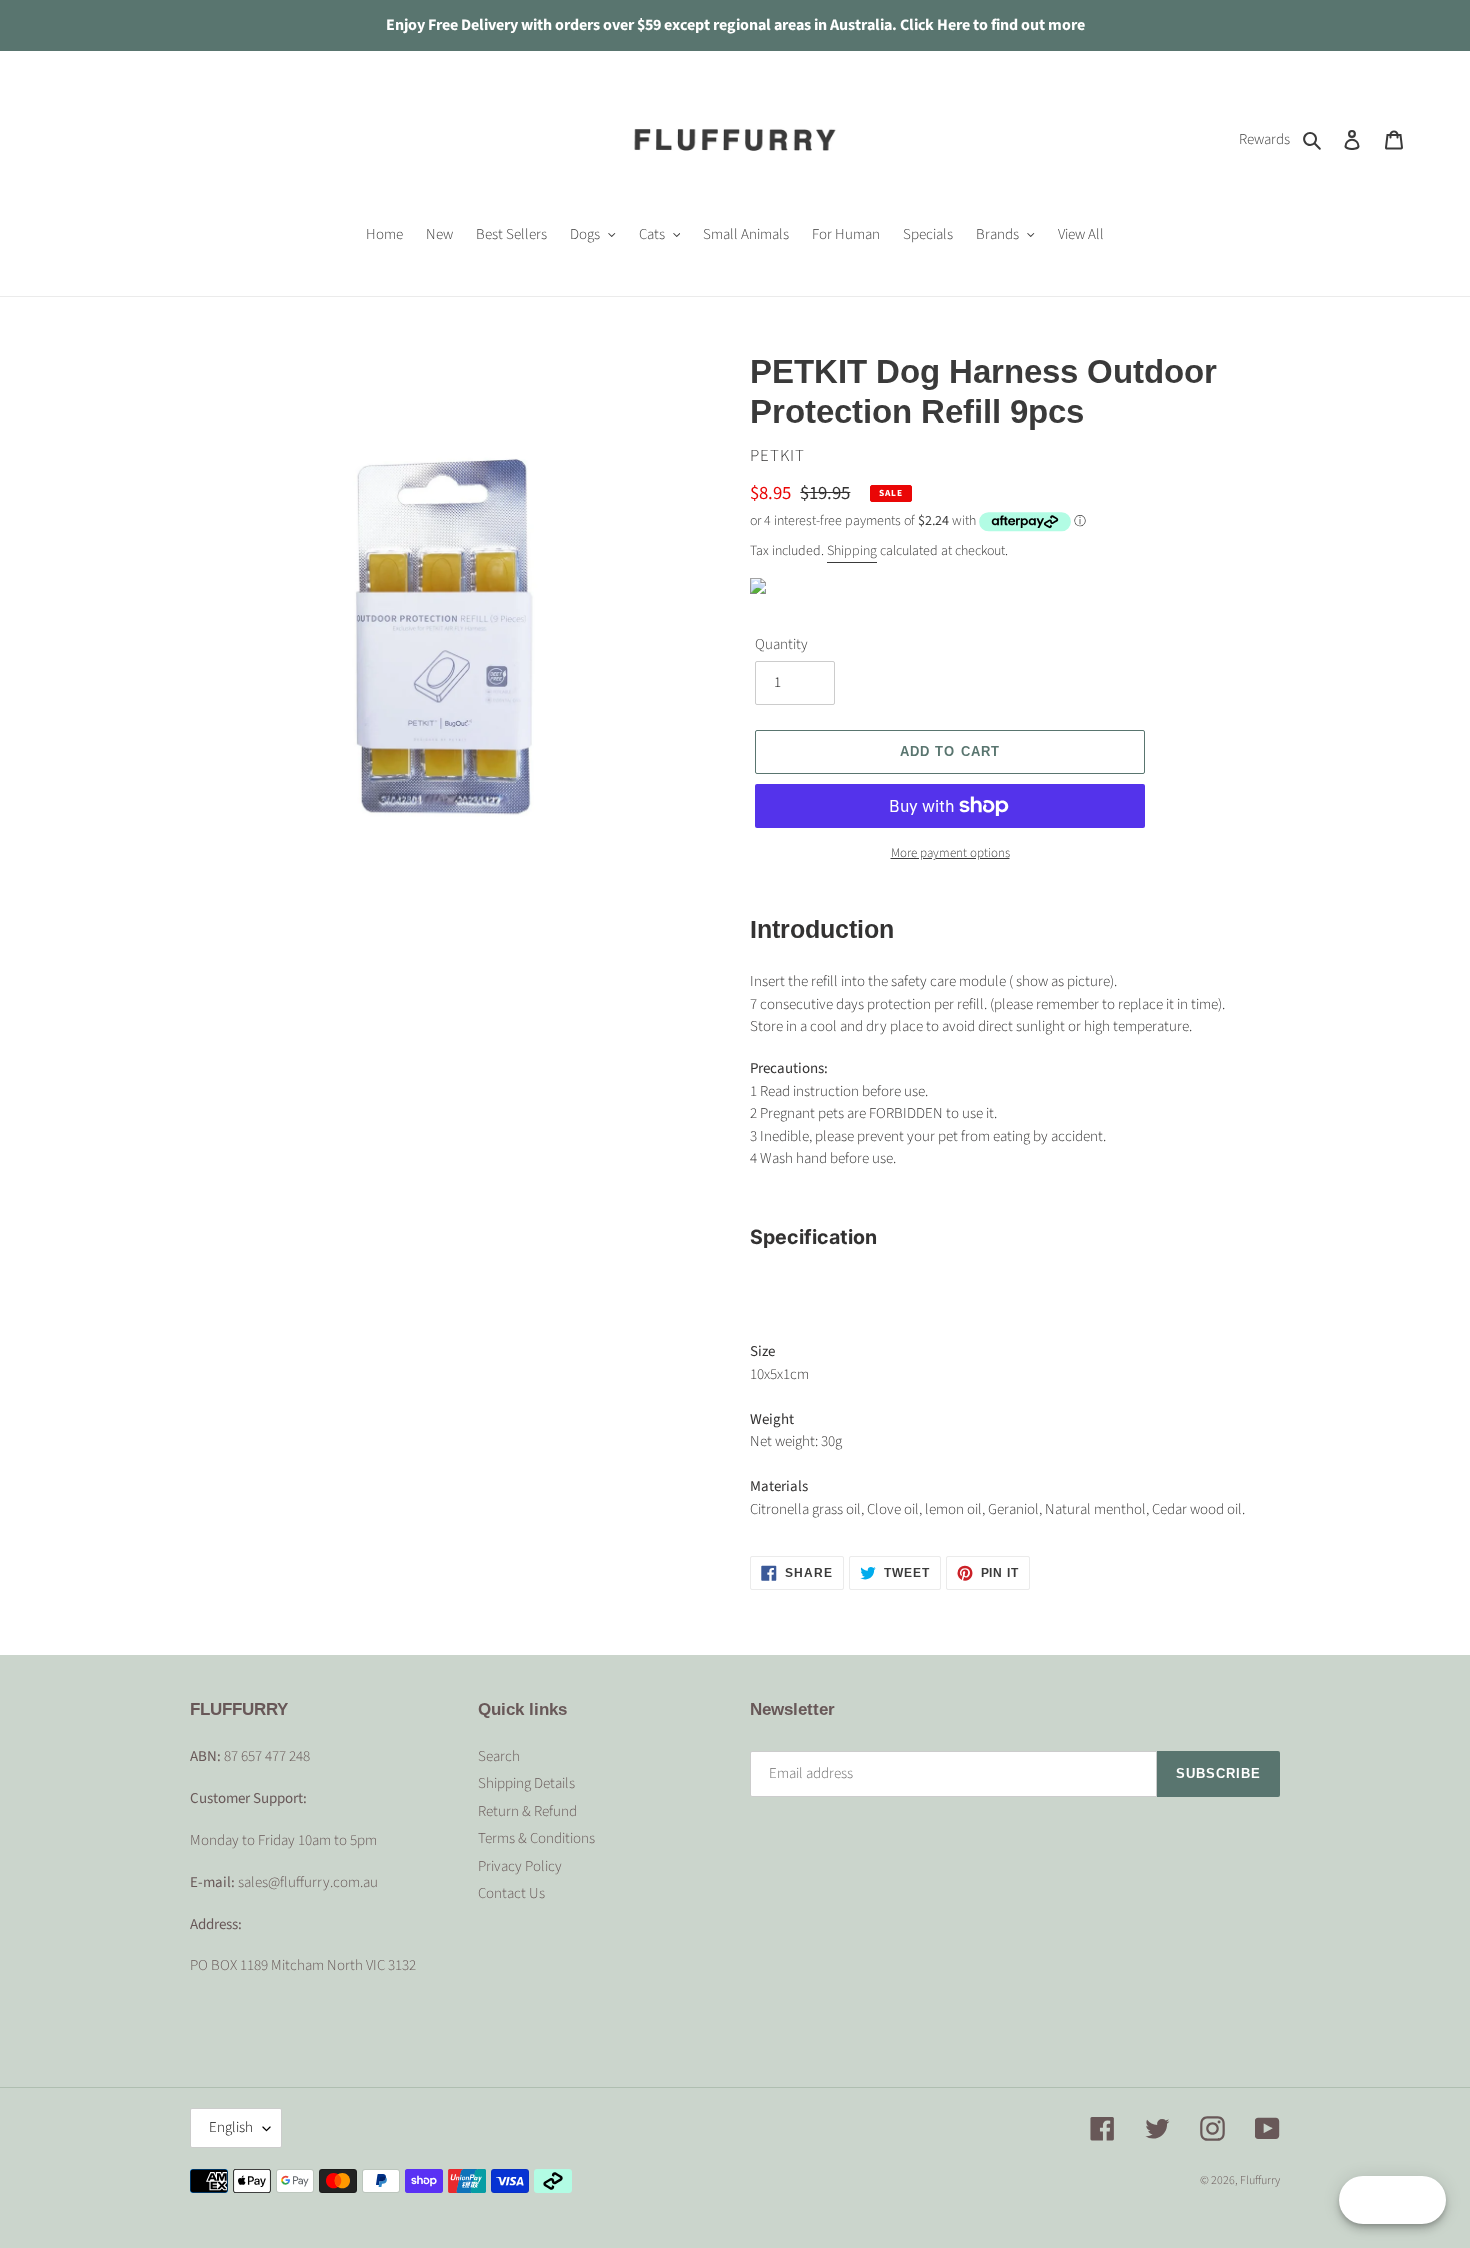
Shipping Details (526, 1783)
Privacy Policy (520, 1866)
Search (499, 1756)
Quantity (781, 644)
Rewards (1264, 139)
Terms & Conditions (536, 1838)
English (231, 2127)
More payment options (950, 853)
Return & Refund (527, 1811)
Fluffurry (1260, 2180)
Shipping (852, 551)
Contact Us (511, 1893)
